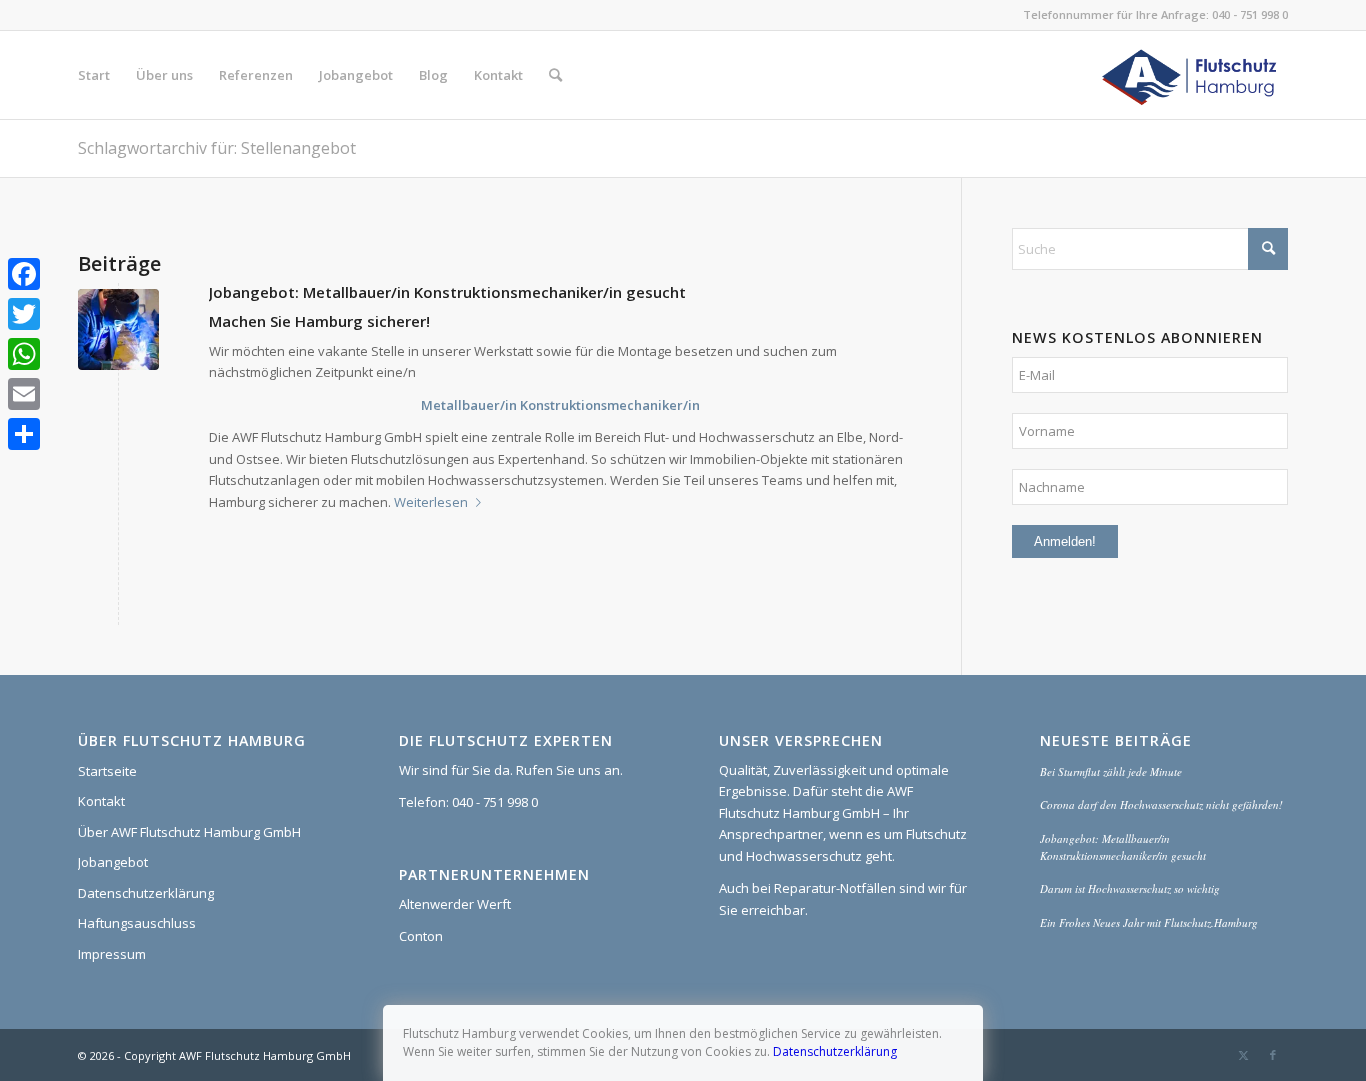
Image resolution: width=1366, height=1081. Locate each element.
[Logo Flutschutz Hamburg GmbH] (1192, 75)
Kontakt (101, 801)
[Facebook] (24, 274)
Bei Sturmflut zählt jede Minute (1111, 771)
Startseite (107, 771)
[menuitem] (94, 75)
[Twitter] (24, 314)
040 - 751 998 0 (1250, 14)
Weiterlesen (431, 502)
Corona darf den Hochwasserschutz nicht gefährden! (1161, 804)
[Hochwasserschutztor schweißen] (118, 329)
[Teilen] (24, 434)
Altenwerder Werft (455, 904)
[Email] (24, 394)
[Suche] (555, 75)
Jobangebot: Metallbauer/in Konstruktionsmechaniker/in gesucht (447, 292)
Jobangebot (113, 862)
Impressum (112, 954)
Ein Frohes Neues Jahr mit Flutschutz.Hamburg (1149, 922)
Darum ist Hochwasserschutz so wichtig (1130, 888)
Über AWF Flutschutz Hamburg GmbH (189, 832)
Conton (421, 936)
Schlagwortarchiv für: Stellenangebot (217, 148)
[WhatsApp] (24, 354)
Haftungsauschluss (137, 923)
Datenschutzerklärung (146, 893)
